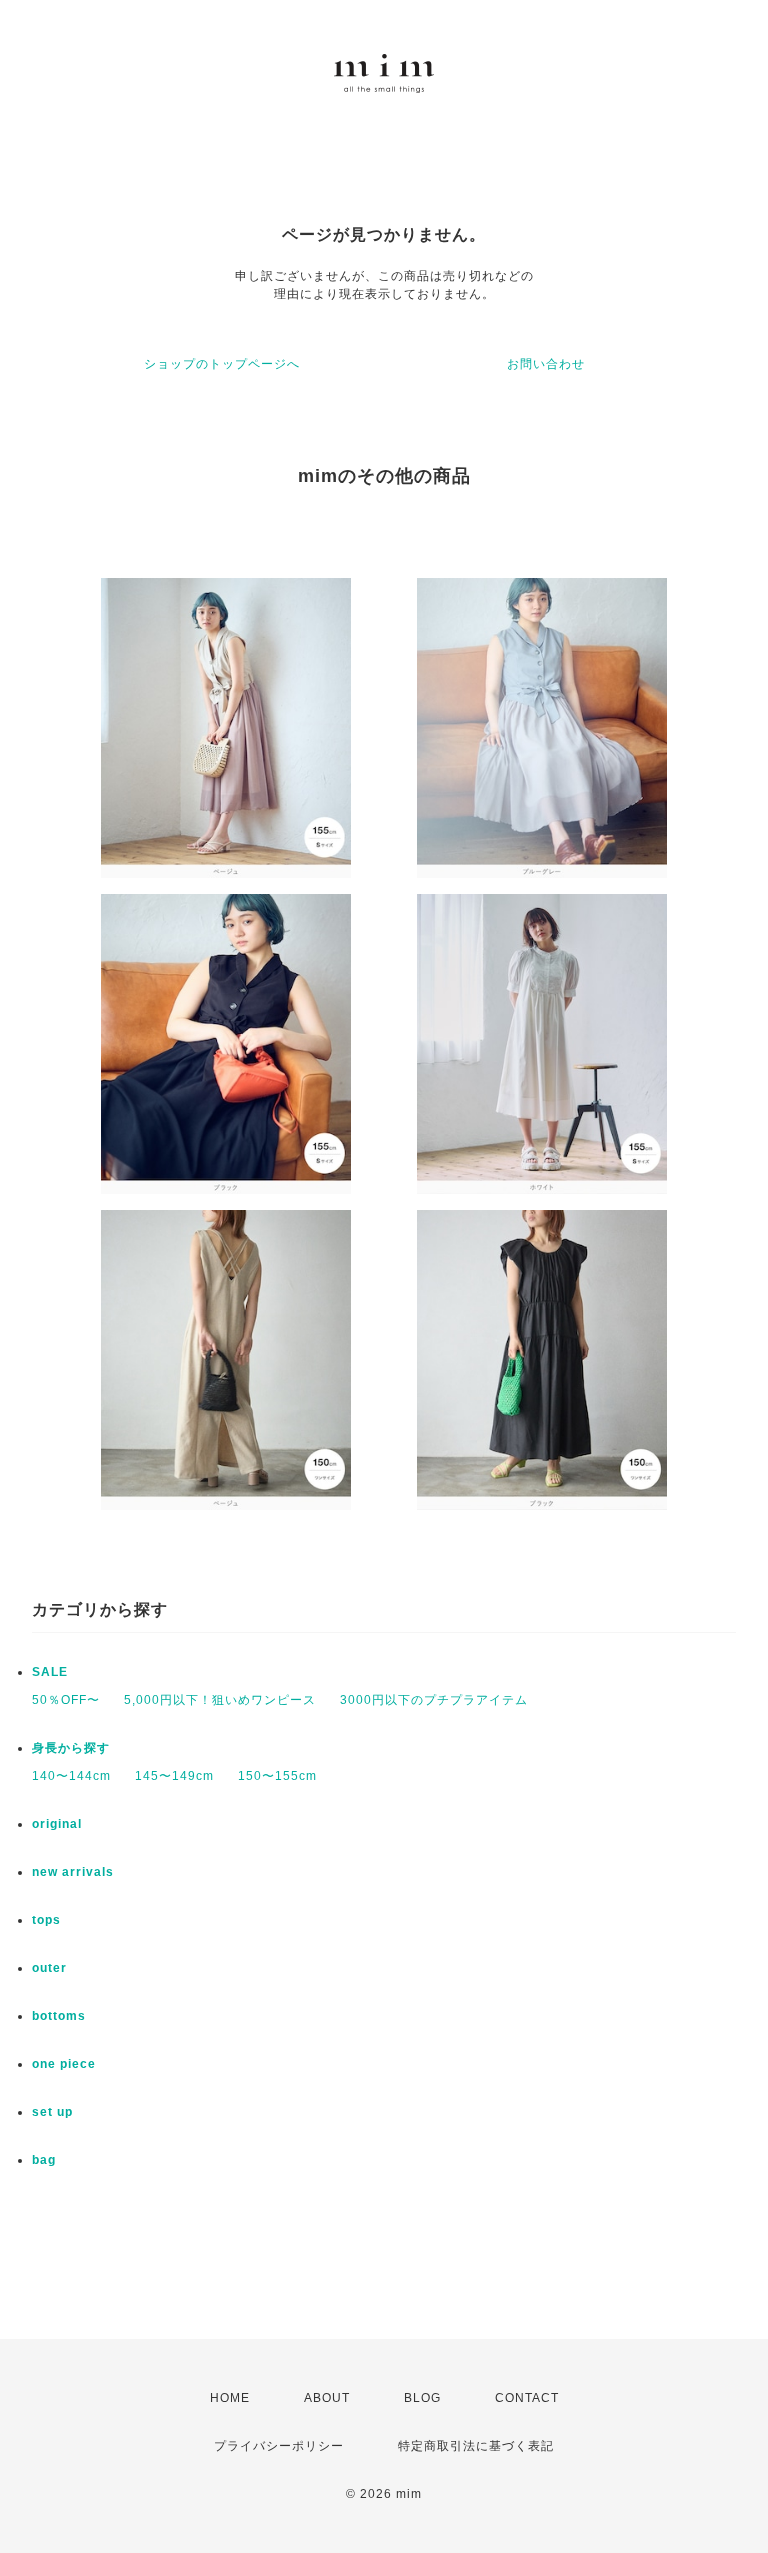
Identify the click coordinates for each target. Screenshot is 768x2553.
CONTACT (527, 2398)
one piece (64, 2064)
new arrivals (73, 1872)
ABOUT (327, 2398)
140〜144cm (71, 1776)
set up (52, 2112)
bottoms (59, 2016)
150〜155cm (277, 1776)
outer (49, 1968)
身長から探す (71, 1748)
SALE (50, 1672)
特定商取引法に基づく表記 (476, 2446)
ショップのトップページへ (222, 364)
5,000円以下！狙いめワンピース (220, 1700)
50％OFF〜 (66, 1700)
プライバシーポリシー (279, 2446)
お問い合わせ (546, 364)
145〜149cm (174, 1776)
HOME (230, 2398)
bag (44, 2160)
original (57, 1824)
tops (46, 1920)
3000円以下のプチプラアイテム (434, 1700)
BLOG (422, 2398)
